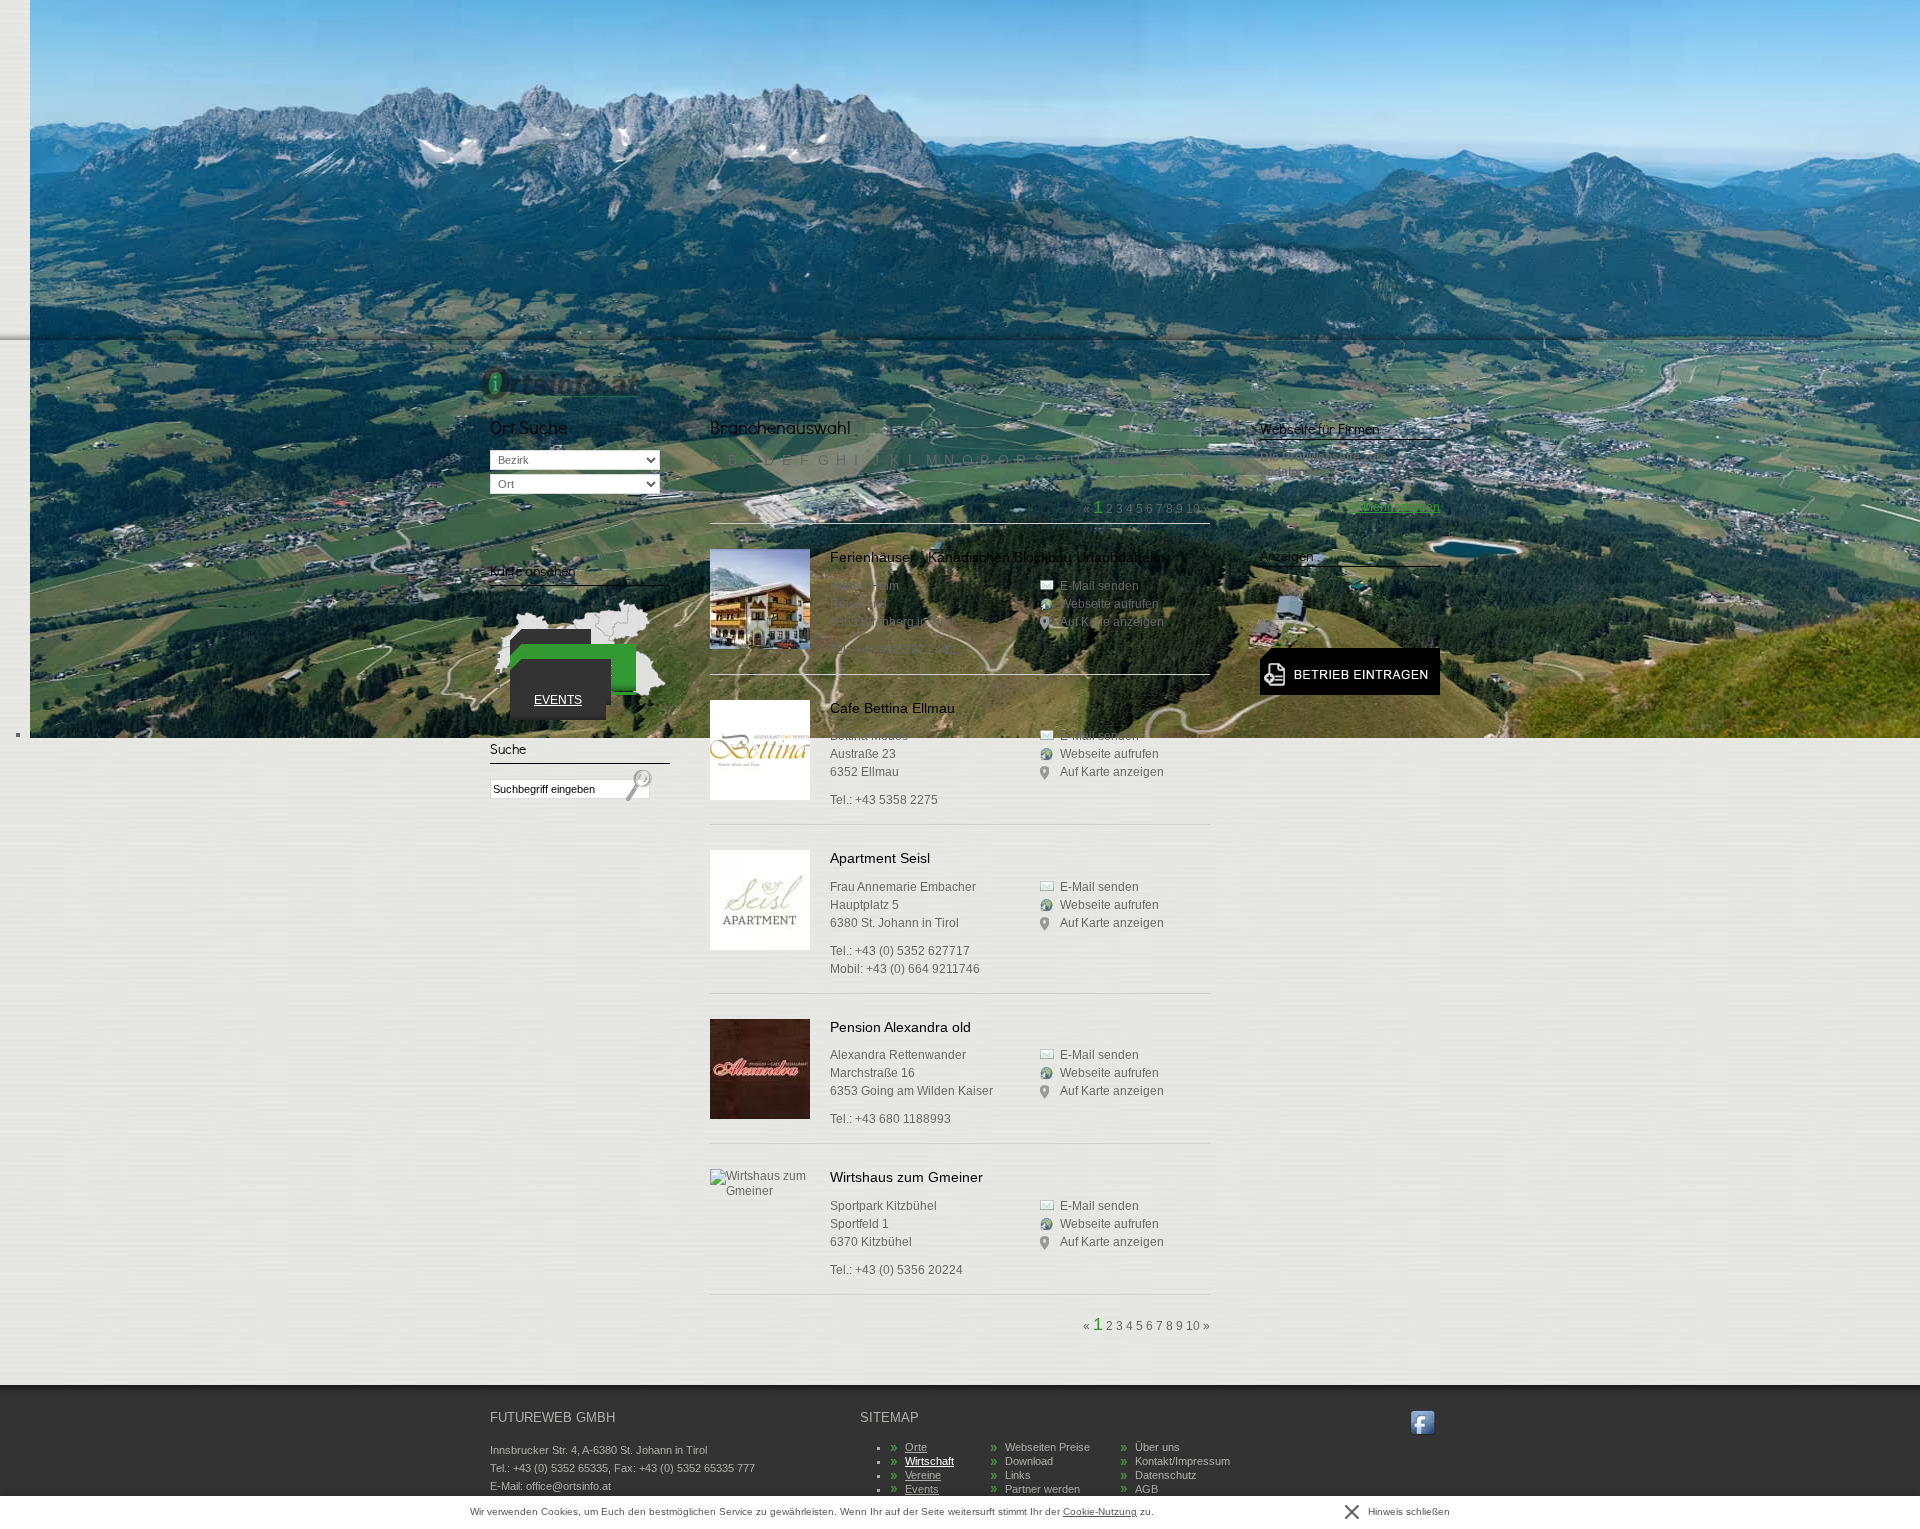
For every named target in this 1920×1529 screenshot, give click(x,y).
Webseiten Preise (1047, 1447)
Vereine (923, 1475)
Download (1029, 1461)
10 (1193, 1326)
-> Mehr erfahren (1394, 507)
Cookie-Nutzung (1100, 1511)
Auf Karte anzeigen (1112, 772)
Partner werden (1042, 1489)
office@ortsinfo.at (568, 1486)
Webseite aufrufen (1109, 754)
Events (558, 700)
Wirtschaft (929, 1461)
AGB (1146, 1489)
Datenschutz (1166, 1475)
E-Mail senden (1099, 736)
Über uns (1157, 1447)
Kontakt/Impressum (1182, 1461)
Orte (916, 1447)
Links (1018, 1475)
